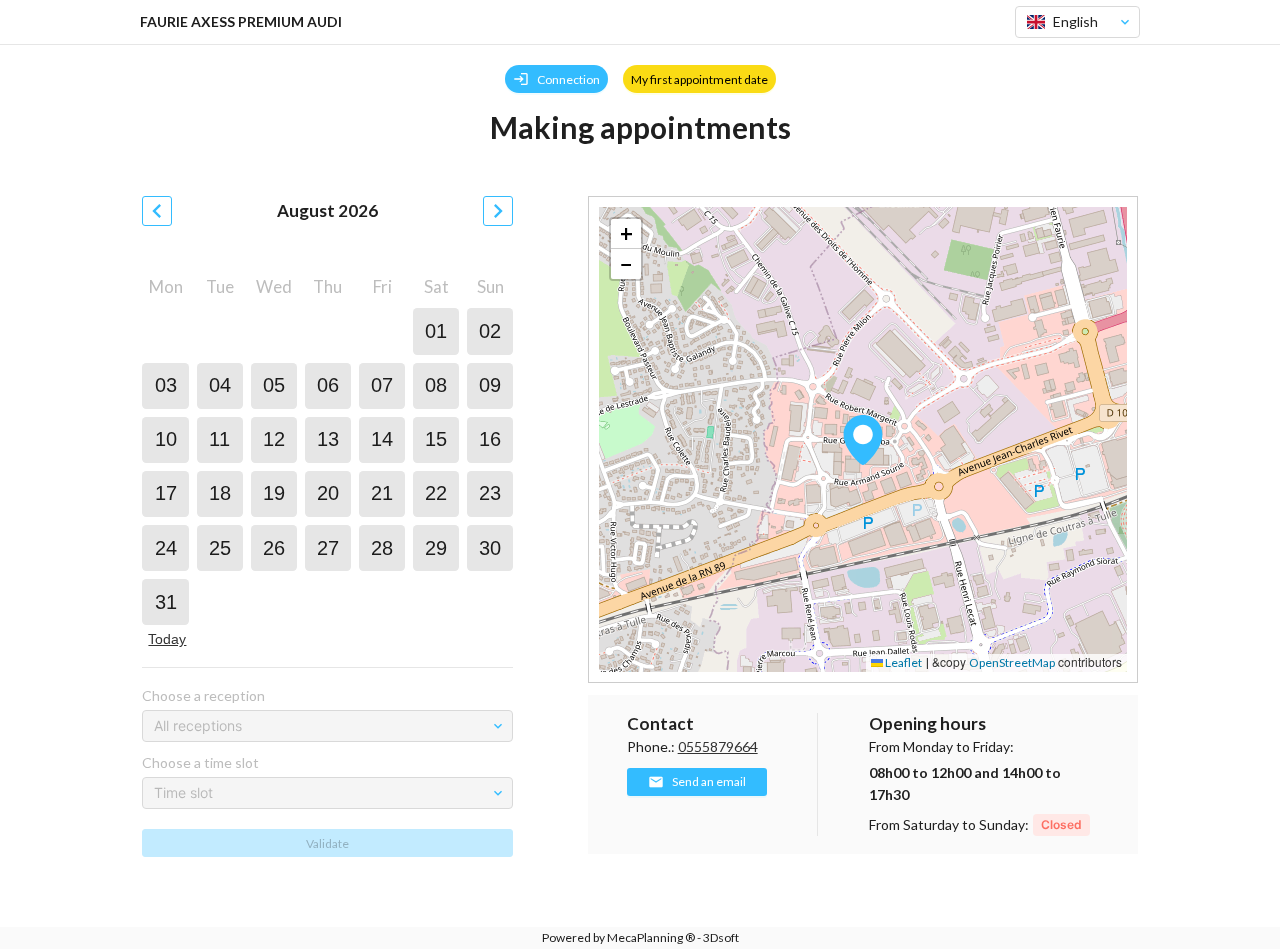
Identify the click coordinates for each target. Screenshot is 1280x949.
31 (166, 602)
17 (166, 493)
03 (166, 385)
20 (328, 493)
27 (328, 548)
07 (382, 385)
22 (436, 493)
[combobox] (1069, 22)
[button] (863, 440)
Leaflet (902, 662)
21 (382, 493)
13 (328, 439)
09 (490, 385)
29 (436, 548)
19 (274, 493)
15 (436, 439)
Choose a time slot (200, 762)
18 (220, 493)
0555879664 (718, 746)
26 (274, 548)
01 (436, 331)
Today (167, 639)
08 (436, 385)
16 (490, 439)
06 (328, 385)
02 (490, 331)
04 (220, 385)
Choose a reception (203, 695)
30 (490, 548)
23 (490, 493)
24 (166, 548)
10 (166, 439)
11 (219, 439)
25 (220, 548)
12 (274, 439)
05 (274, 385)
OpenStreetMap (1012, 662)
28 (382, 548)
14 (382, 439)
